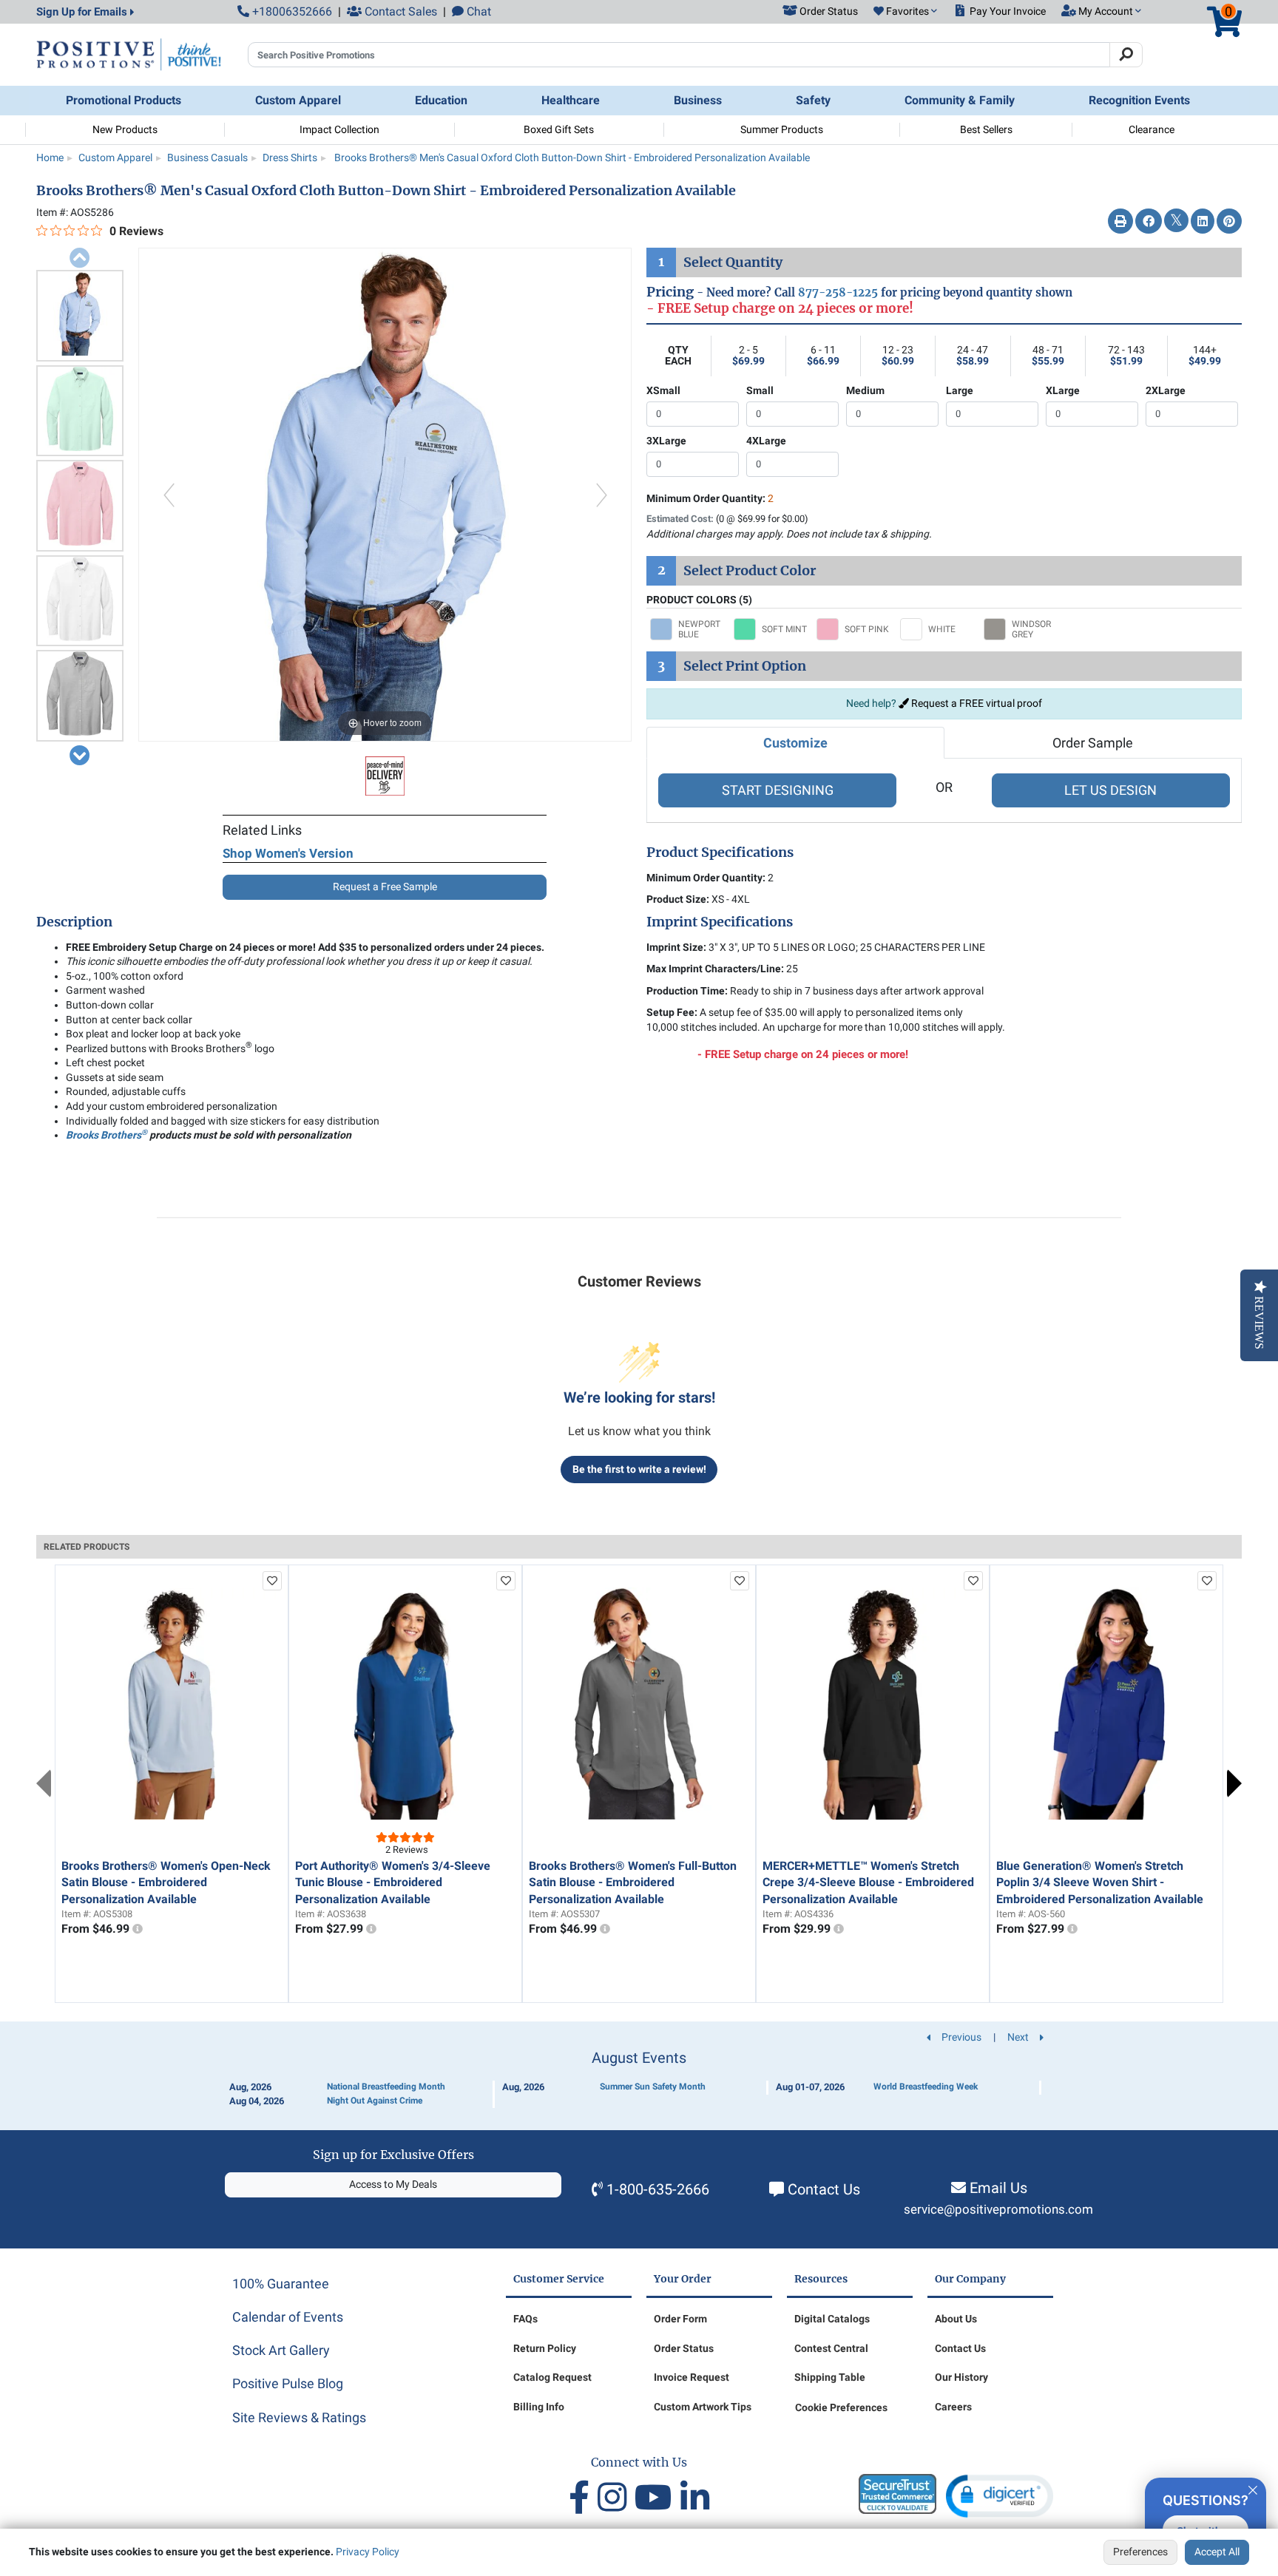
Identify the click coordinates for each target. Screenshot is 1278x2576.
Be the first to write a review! (639, 1469)
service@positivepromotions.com (998, 2210)
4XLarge (766, 441)
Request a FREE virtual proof (976, 703)
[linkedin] (695, 2498)
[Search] (1126, 55)
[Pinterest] (1229, 222)
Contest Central (831, 2348)
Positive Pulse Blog (288, 2383)
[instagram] (616, 2498)
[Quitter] (1253, 2488)
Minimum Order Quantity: (710, 498)
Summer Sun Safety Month (653, 2087)
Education (441, 100)
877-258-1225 (838, 292)
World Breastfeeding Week (926, 2087)
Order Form (680, 2319)
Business (698, 100)
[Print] (1120, 222)
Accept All (1217, 2552)
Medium (865, 390)
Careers (953, 2407)
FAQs (525, 2319)
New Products (125, 129)
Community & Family (960, 100)
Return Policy (545, 2348)
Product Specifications (720, 853)
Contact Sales (399, 11)
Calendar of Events (288, 2317)
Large (960, 390)
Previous (44, 1783)
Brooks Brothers (106, 1135)
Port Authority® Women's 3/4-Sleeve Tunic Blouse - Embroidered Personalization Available (393, 1882)
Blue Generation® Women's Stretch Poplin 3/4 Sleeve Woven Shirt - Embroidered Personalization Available (1100, 1882)
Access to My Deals (393, 2184)
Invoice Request (692, 2377)
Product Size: (678, 899)
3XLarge (666, 441)
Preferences (1140, 2552)
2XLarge (1166, 390)
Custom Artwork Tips (703, 2407)
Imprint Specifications (720, 922)
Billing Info (539, 2407)
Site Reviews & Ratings (299, 2417)
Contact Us (824, 2189)
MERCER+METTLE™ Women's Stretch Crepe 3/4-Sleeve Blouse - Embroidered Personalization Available (868, 1882)
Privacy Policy (368, 2552)
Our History (961, 2377)
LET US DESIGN (1110, 790)
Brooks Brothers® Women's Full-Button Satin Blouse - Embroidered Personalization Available (633, 1882)
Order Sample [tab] (1093, 743)
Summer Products (782, 129)
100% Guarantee (281, 2284)
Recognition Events (1139, 100)
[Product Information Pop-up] (138, 1929)
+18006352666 (291, 11)
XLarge (1063, 390)
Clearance (1152, 129)
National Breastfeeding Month (386, 2087)
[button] (905, 12)
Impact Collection (339, 129)
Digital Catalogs (832, 2319)
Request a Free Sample (385, 887)
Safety (813, 100)
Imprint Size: (676, 947)
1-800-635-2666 (658, 2189)
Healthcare (571, 100)
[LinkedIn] (1203, 222)
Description (74, 922)
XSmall (663, 390)
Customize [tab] (795, 743)
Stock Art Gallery (281, 2350)
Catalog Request (552, 2377)
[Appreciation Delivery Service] (385, 775)
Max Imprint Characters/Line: (715, 969)
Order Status (684, 2348)
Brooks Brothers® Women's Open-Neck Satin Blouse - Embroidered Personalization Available (166, 1882)
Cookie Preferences (841, 2407)
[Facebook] (1149, 222)
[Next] (602, 495)
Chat (477, 11)
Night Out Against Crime (375, 2101)
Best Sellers (986, 129)
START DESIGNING (778, 790)
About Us (956, 2319)
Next (1234, 1783)
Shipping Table (830, 2377)
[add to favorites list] (272, 1581)
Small (760, 390)
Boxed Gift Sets (559, 129)
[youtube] (657, 2498)
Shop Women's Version (288, 853)
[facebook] (583, 2498)
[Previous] (168, 495)
